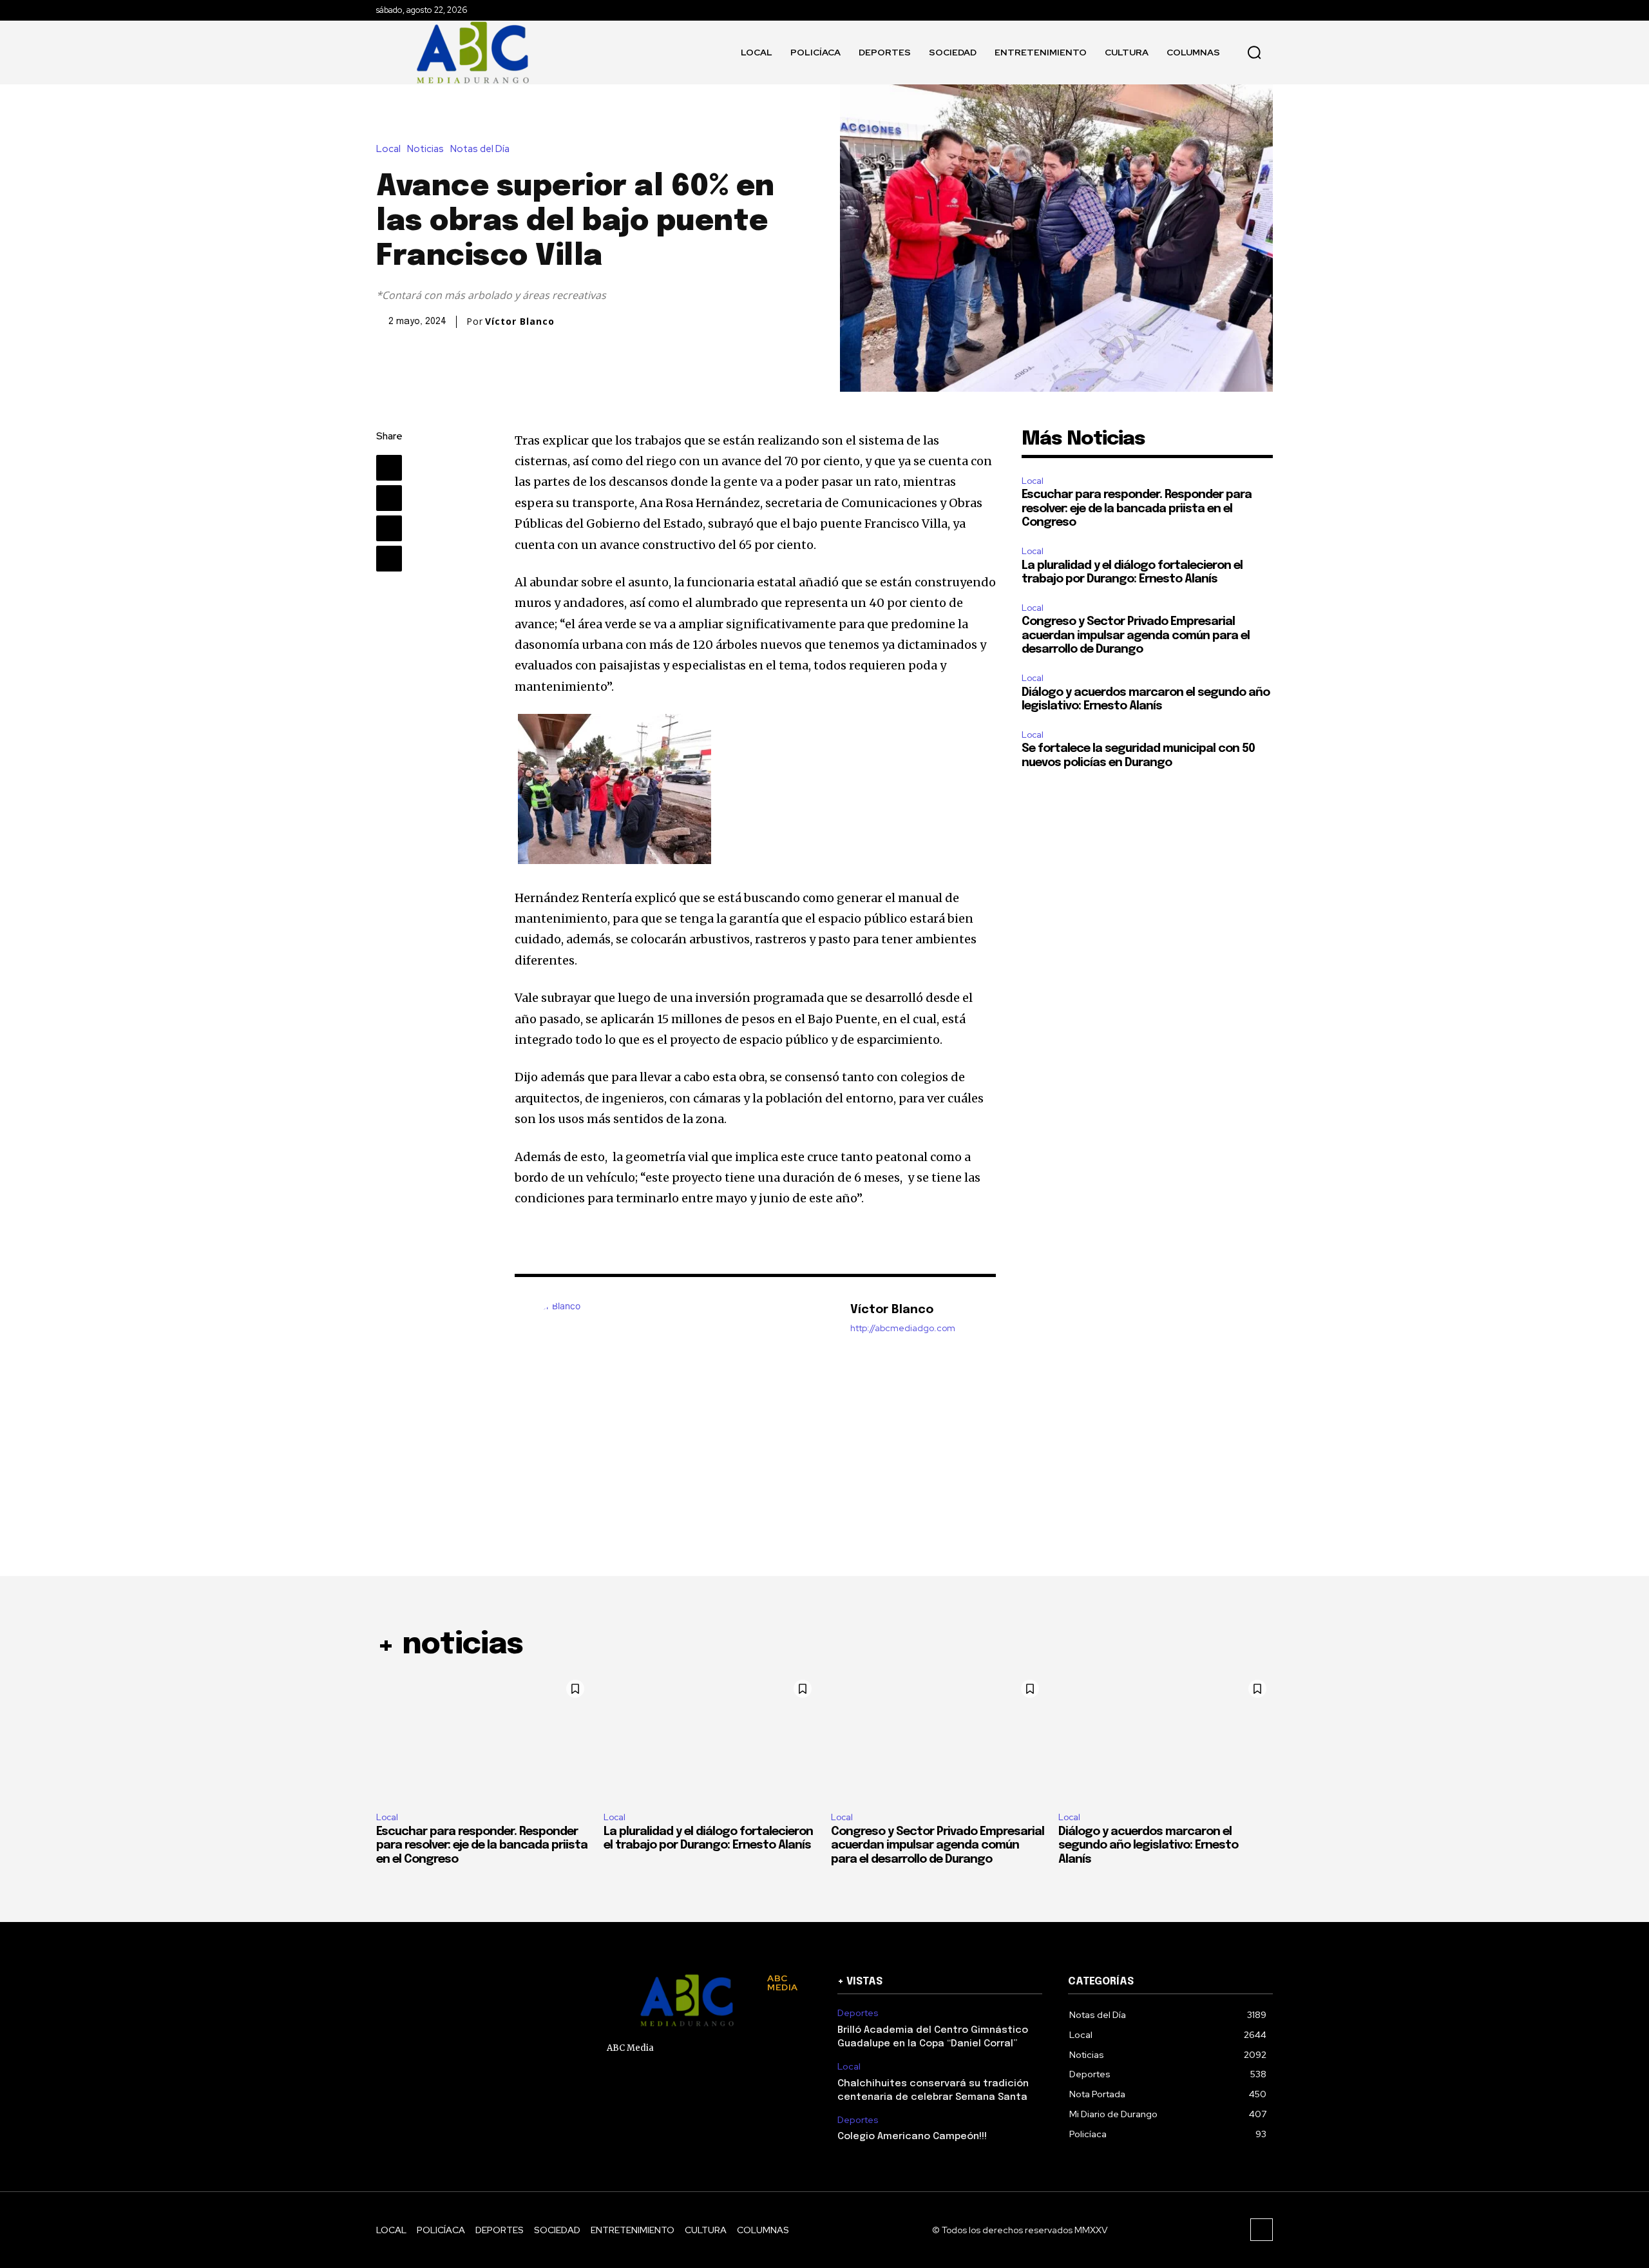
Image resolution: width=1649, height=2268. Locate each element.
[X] (389, 498)
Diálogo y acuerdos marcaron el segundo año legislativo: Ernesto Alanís (1148, 1846)
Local (388, 149)
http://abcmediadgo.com (903, 1328)
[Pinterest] (389, 528)
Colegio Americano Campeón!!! (912, 2137)
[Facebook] (389, 468)
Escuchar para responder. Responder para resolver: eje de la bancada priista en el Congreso (1137, 509)
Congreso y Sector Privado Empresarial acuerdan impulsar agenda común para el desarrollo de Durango (1136, 636)
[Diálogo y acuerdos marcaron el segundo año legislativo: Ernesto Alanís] (1166, 1738)
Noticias (425, 149)
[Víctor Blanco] (676, 1390)
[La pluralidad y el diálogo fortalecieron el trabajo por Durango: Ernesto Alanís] (711, 1738)
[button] (1254, 52)
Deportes (858, 2013)
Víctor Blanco (520, 322)
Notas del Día (480, 149)
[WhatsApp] (389, 559)
